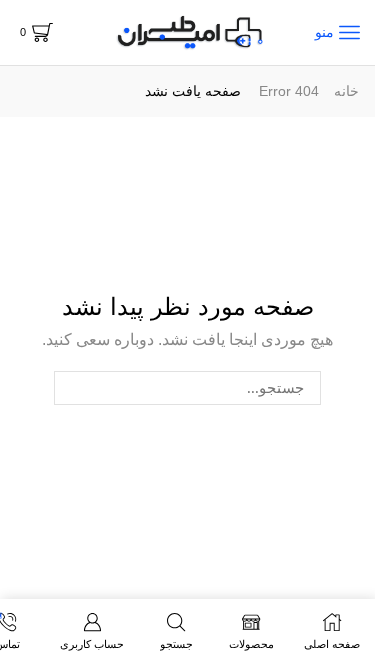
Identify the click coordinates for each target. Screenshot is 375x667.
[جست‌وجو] (71, 388)
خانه (346, 91)
